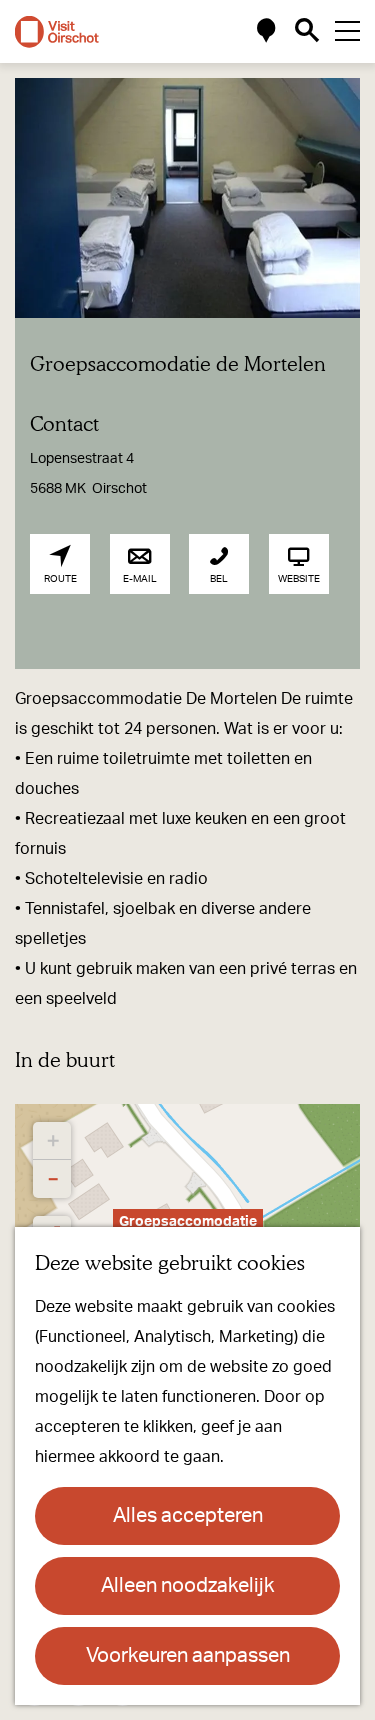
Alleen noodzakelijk (187, 1586)
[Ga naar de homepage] (57, 32)
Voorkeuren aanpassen (188, 1656)
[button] (52, 1141)
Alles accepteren (188, 1516)
